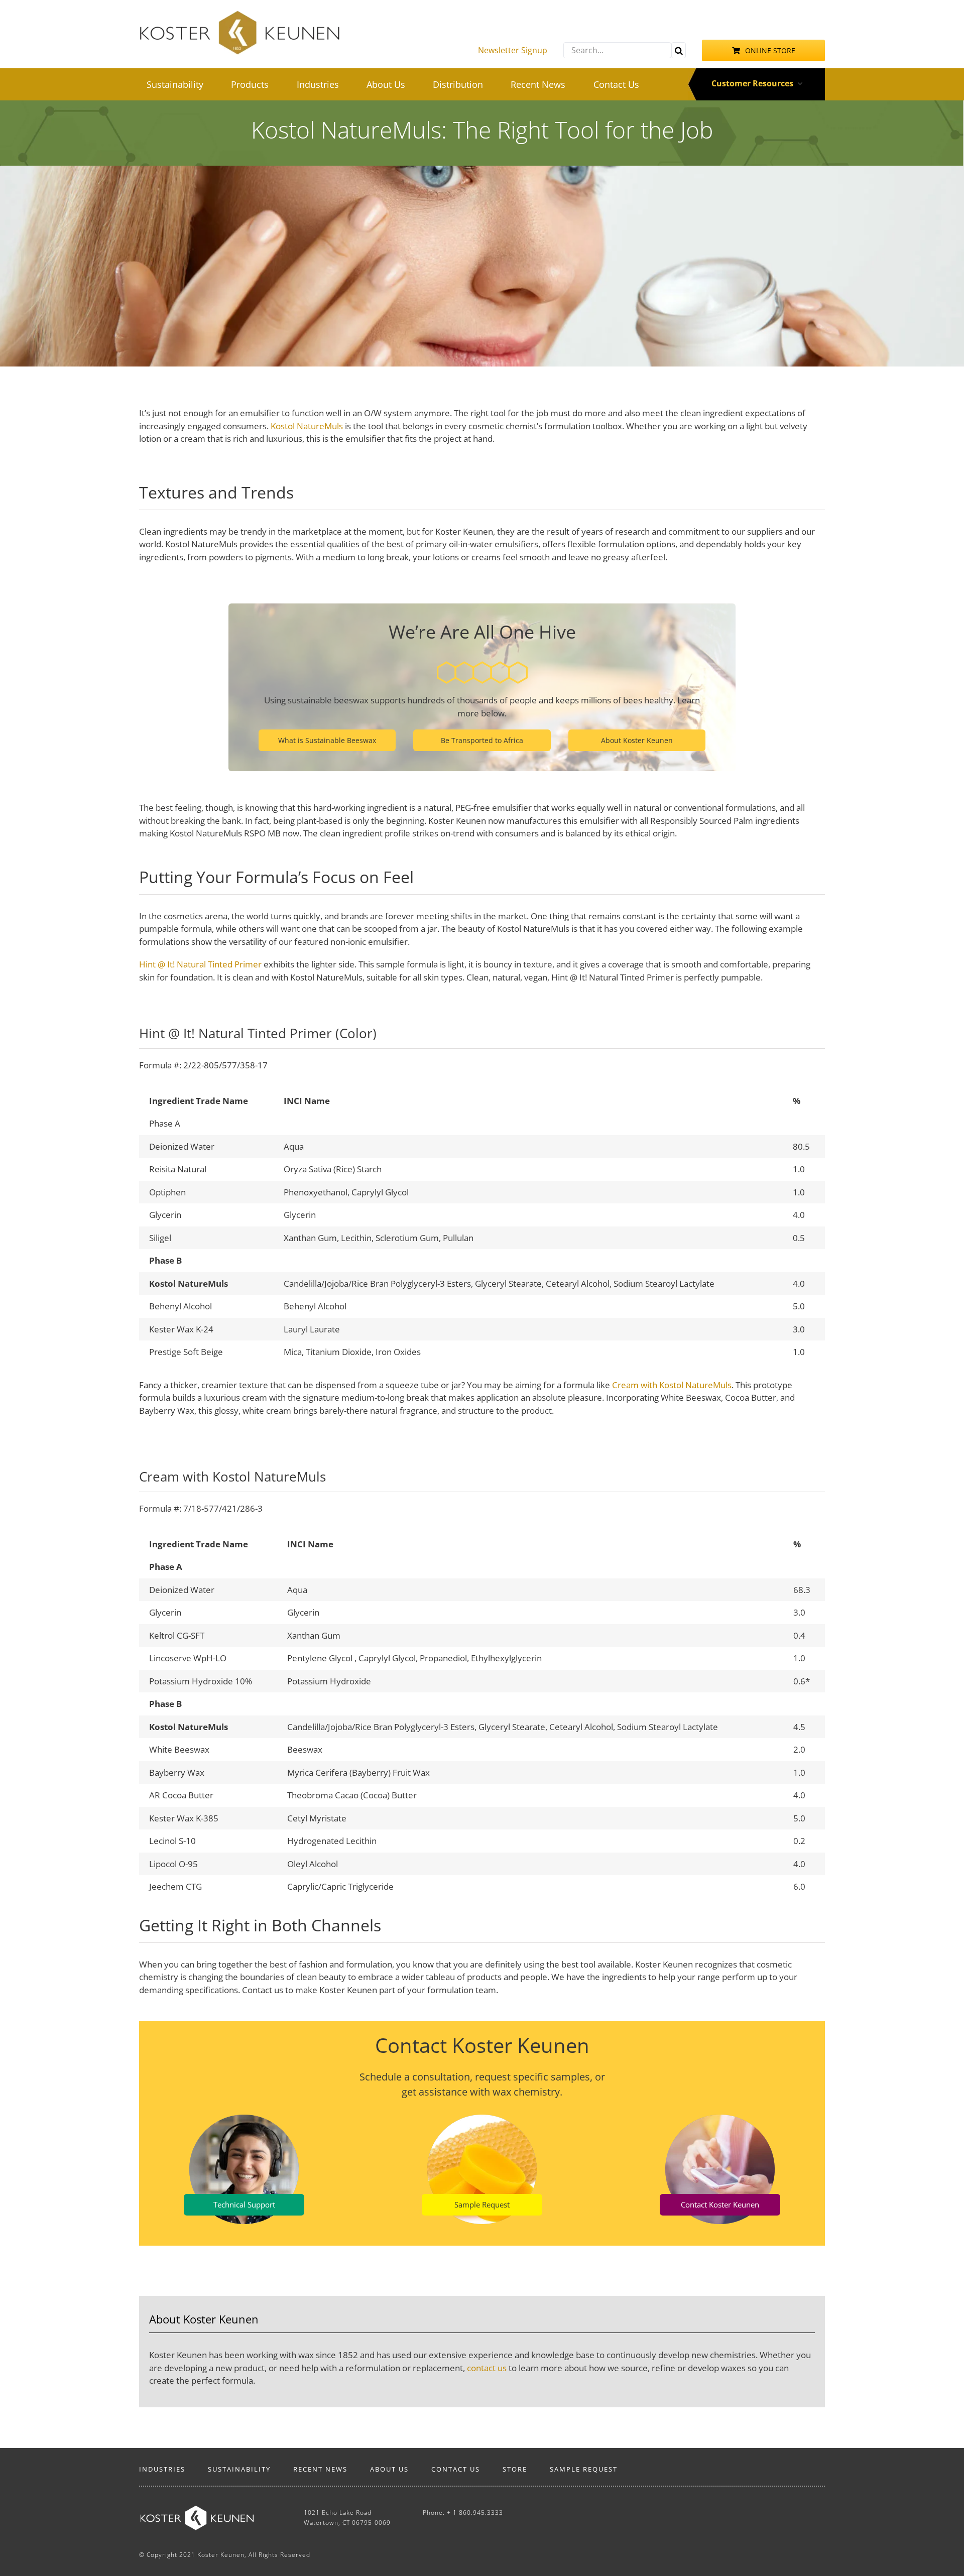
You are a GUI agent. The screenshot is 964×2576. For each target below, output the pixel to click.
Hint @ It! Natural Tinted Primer (200, 964)
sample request (584, 2469)
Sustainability (239, 2469)
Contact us (456, 2469)
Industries (162, 2469)
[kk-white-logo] (197, 2510)
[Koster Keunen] (239, 14)
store (515, 2469)
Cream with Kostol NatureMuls (672, 1385)
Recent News (320, 2469)
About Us (389, 2469)
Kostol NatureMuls (307, 426)
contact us (487, 2368)
